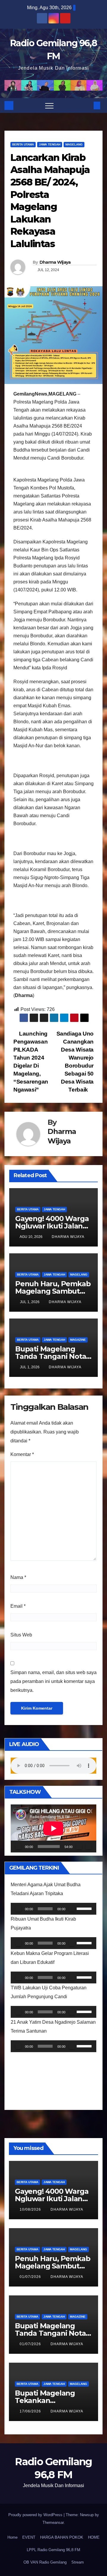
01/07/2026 (31, 2277)
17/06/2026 (31, 2411)
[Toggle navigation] (49, 105)
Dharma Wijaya (55, 262)
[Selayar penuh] (89, 1847)
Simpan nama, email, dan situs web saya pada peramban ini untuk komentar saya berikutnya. (53, 1681)
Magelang (74, 144)
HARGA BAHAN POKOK (62, 2537)
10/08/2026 (31, 2209)
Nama (18, 1577)
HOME (94, 2537)
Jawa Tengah (50, 144)
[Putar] (18, 1847)
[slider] (85, 1908)
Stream (78, 2562)
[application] (53, 1828)
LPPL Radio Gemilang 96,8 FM (53, 2550)
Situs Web (21, 1635)
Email (18, 1606)
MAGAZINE (78, 1340)
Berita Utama (23, 144)
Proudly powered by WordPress (36, 2515)
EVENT (29, 2537)
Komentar (22, 1454)
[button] (87, 105)
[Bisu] (79, 1847)
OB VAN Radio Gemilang (45, 2562)
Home (12, 2537)
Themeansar (53, 2523)
